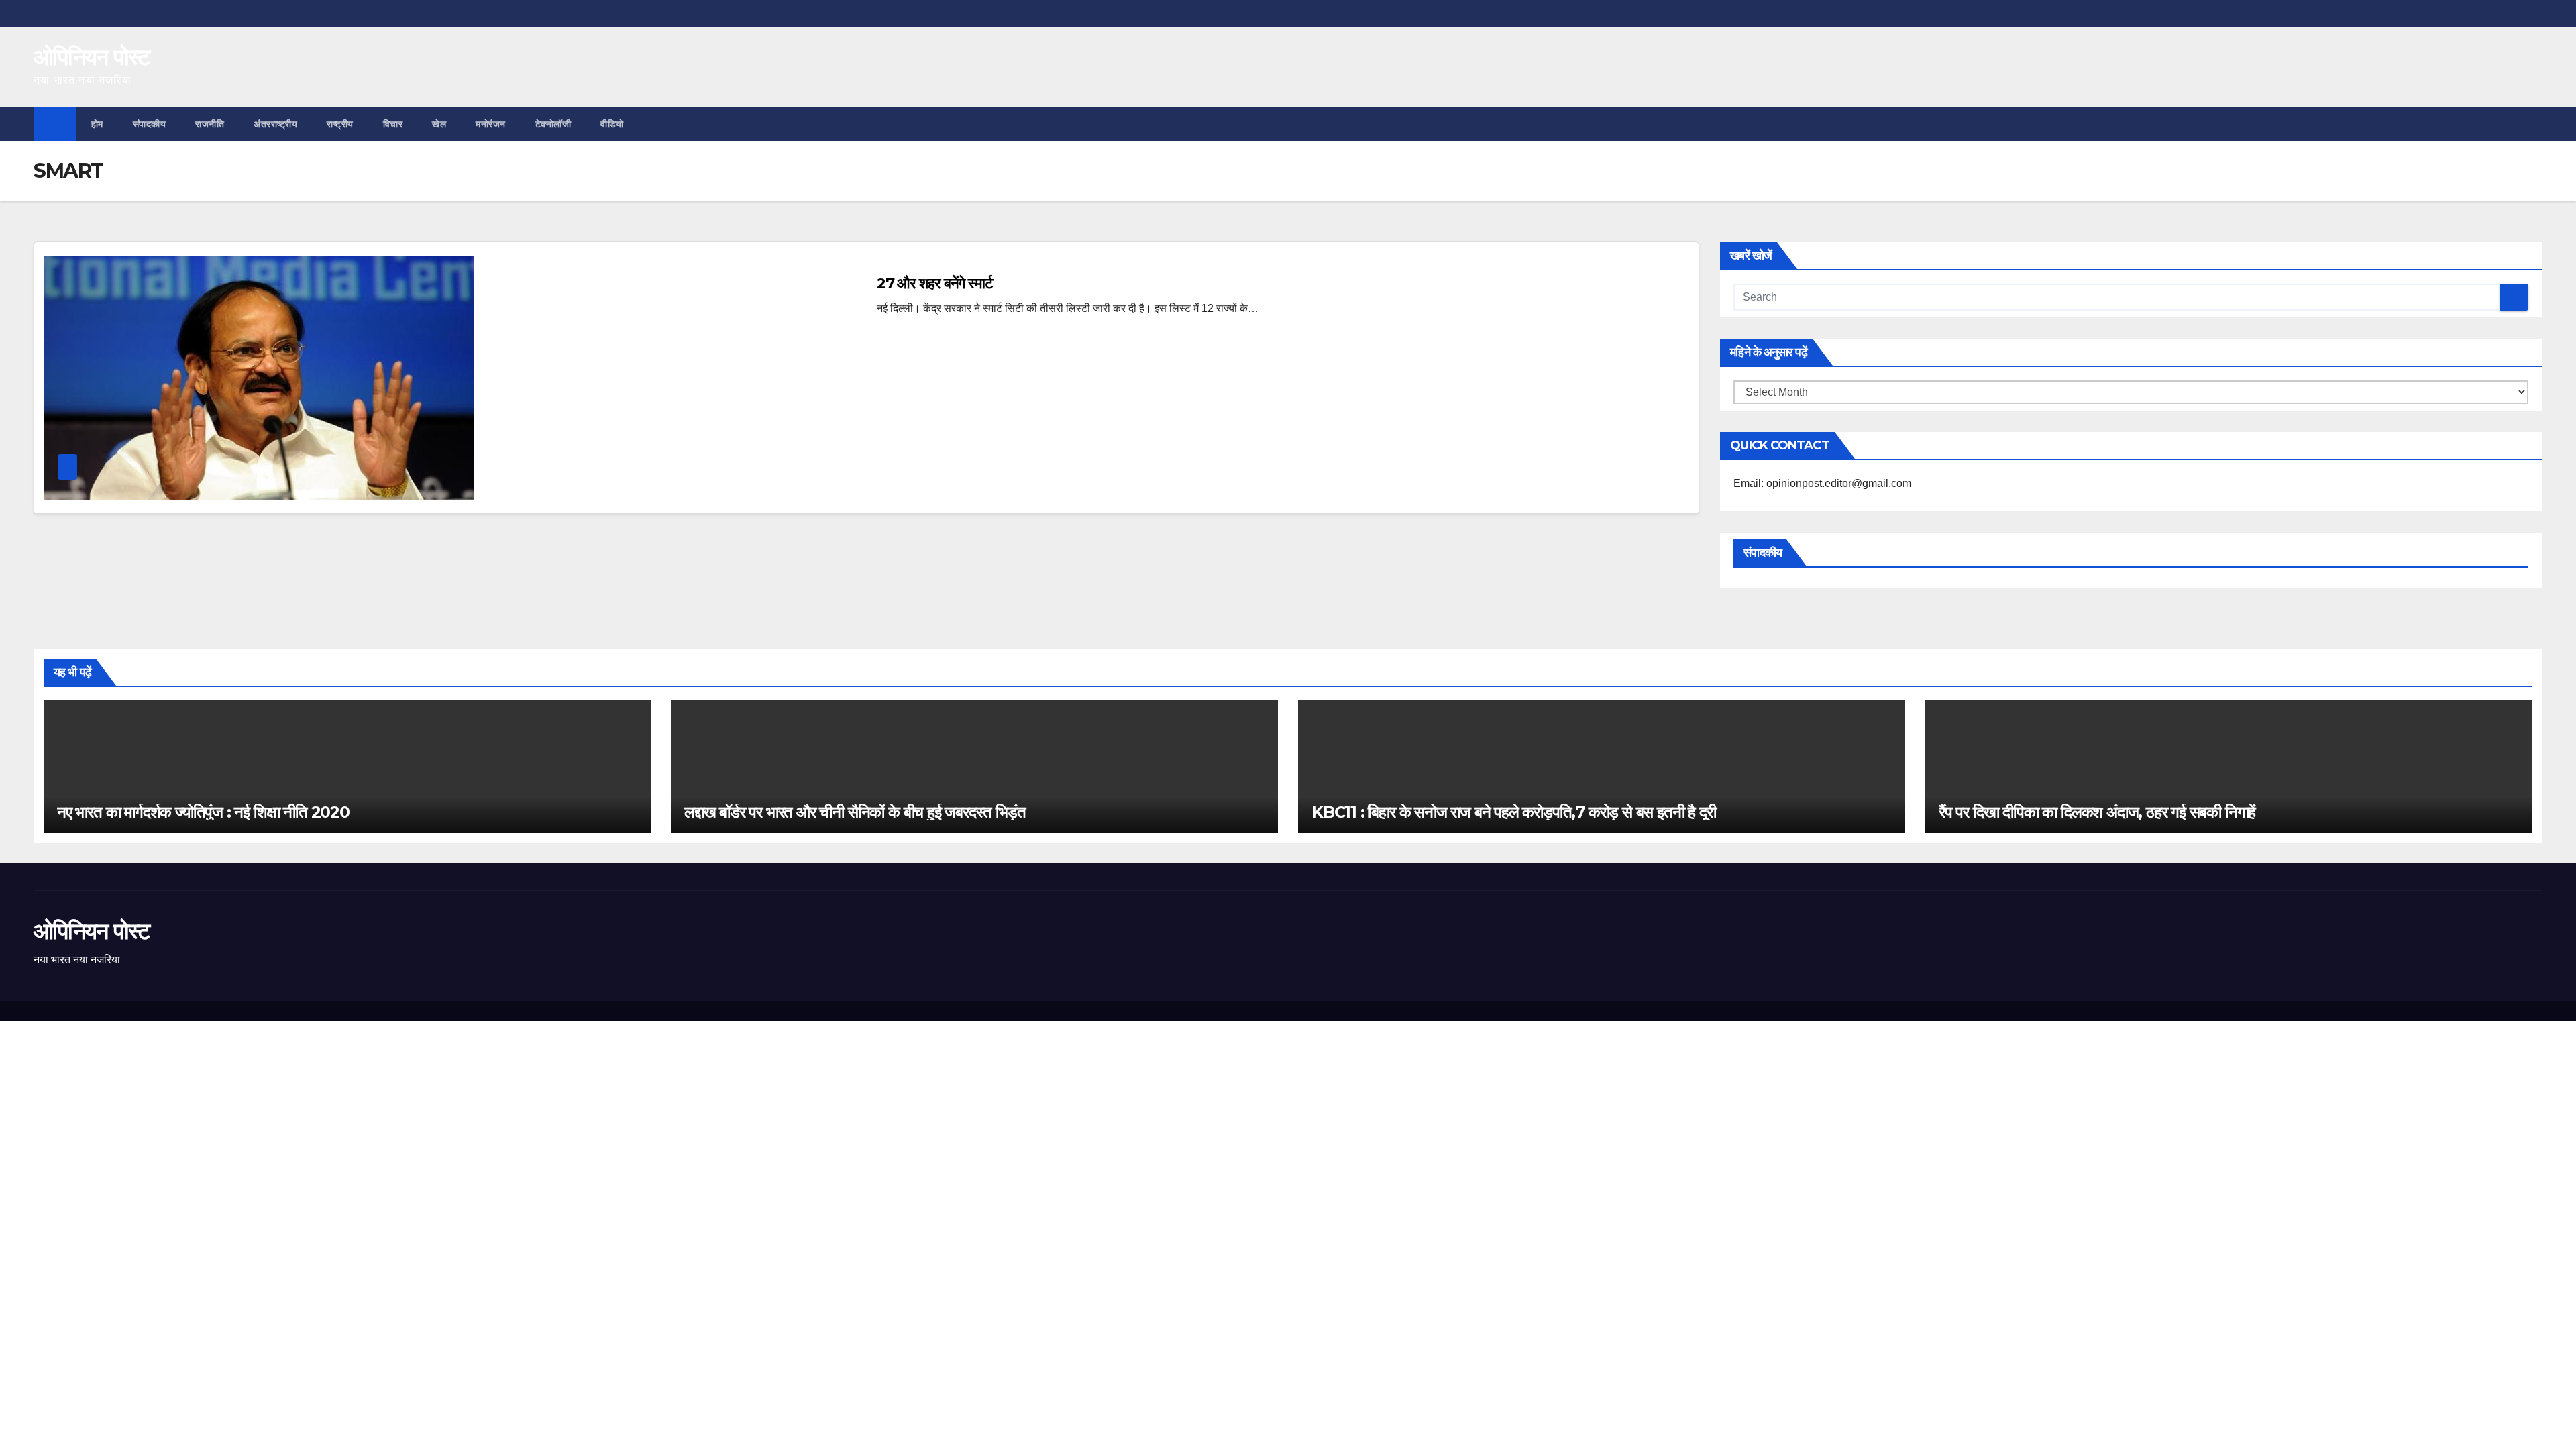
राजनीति (210, 124)
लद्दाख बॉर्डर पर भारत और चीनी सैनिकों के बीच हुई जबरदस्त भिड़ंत (855, 812)
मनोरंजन (491, 124)
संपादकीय (150, 124)
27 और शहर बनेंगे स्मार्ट (935, 283)
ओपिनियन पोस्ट (92, 57)
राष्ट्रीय (340, 124)
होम (97, 124)
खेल (439, 124)
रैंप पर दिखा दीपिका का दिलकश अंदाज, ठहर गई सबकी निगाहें (2097, 812)
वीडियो (612, 124)
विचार (393, 124)
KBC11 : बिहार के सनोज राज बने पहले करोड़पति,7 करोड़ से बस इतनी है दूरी (1513, 812)
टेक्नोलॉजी (553, 124)
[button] (2533, 124)
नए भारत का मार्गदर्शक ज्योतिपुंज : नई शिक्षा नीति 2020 (203, 812)
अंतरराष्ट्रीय (275, 124)
